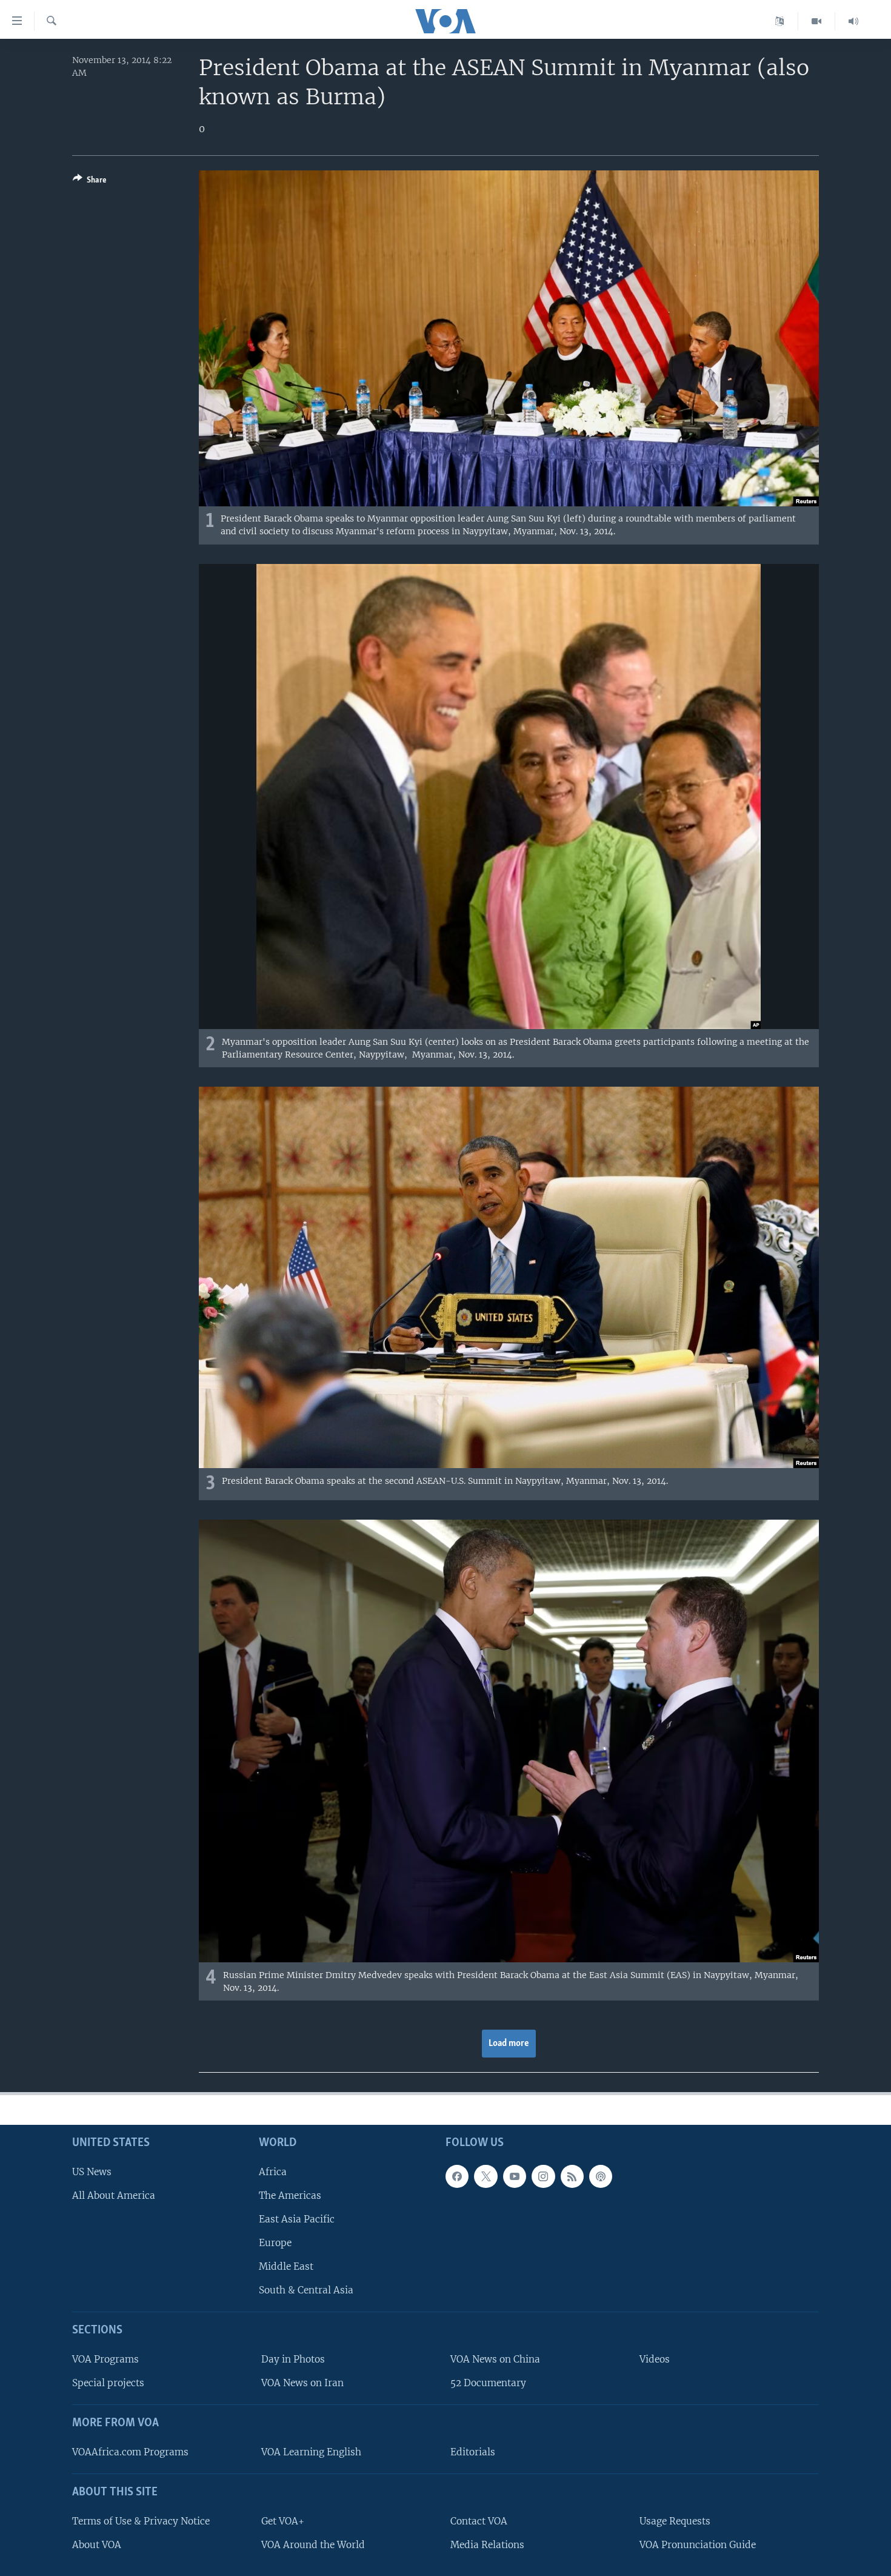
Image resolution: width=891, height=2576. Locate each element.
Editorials (473, 2452)
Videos (655, 2360)
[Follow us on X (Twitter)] (486, 2176)
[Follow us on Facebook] (457, 2176)
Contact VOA (479, 2521)
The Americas (290, 2195)
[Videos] (817, 21)
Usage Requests (675, 2521)
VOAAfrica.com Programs (130, 2452)
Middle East (286, 2267)
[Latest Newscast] (853, 21)
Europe (275, 2243)
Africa (273, 2172)
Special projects (108, 2383)
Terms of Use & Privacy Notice (141, 2521)
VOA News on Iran (302, 2383)
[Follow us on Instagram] (543, 2176)
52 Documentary (488, 2383)
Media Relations (487, 2545)
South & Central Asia (306, 2291)
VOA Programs (105, 2360)
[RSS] (572, 2176)
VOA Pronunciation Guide (698, 2545)
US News (92, 2172)
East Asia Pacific (297, 2219)
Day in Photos (293, 2360)
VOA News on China (495, 2360)
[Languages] (780, 21)
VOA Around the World (313, 2545)
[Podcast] (601, 2176)
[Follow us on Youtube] (515, 2176)
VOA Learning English (311, 2452)
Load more (509, 2044)
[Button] (90, 182)
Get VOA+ (283, 2521)
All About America (114, 2195)
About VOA (97, 2545)
